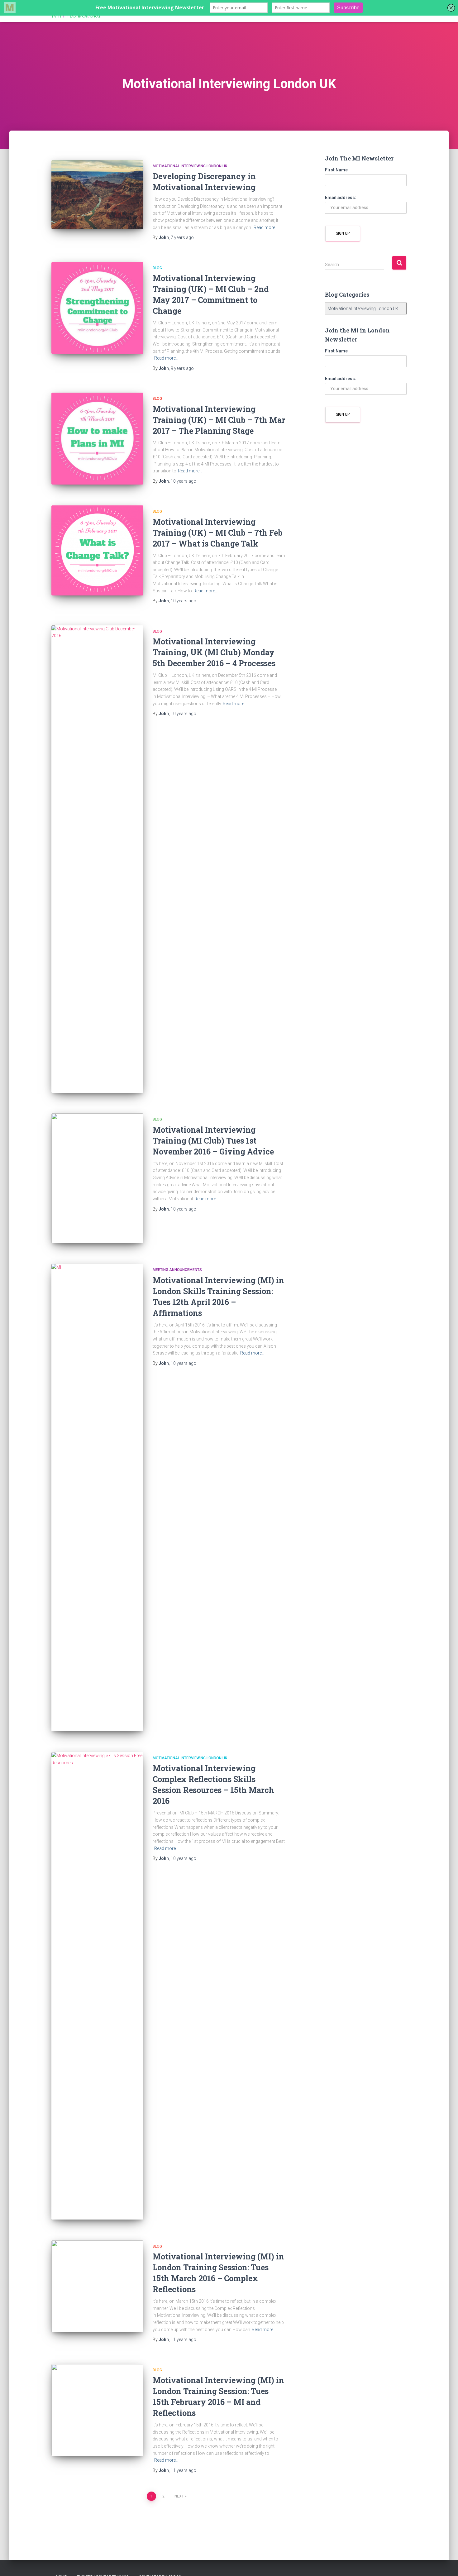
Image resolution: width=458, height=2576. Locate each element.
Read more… (266, 227)
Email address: (341, 198)
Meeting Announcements (177, 1270)
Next (179, 2496)
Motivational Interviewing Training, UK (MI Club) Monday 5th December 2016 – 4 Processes (214, 652)
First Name (336, 170)
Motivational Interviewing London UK (190, 166)
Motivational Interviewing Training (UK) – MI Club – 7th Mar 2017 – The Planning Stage (219, 420)
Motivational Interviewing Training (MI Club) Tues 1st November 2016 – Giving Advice (213, 1141)
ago (182, 237)
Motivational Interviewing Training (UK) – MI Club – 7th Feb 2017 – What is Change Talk (218, 533)
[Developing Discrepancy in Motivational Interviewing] (97, 195)
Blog (157, 268)
